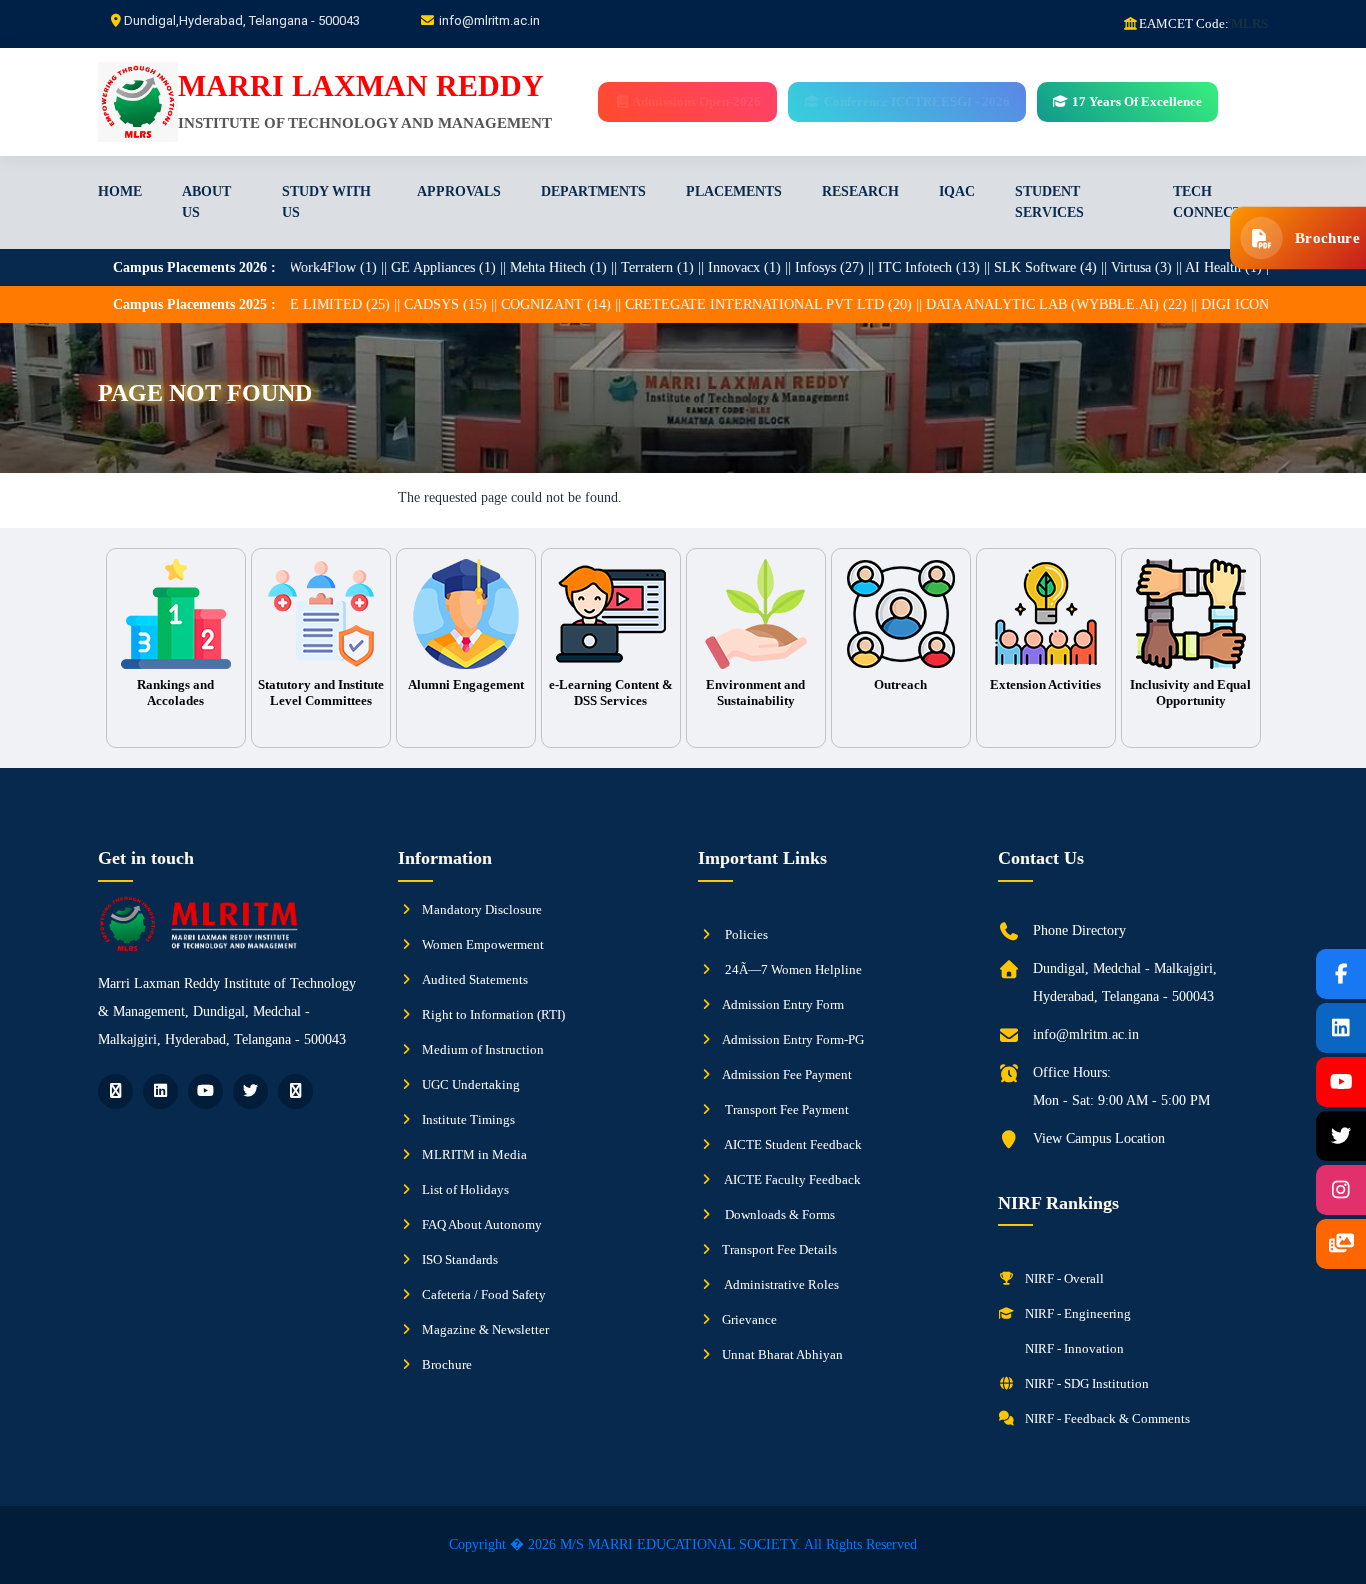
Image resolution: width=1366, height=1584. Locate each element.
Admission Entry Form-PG (793, 1039)
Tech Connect (1207, 202)
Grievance (749, 1319)
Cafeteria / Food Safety (484, 1294)
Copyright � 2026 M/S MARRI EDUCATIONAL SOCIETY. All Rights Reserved (683, 1544)
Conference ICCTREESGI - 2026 (915, 101)
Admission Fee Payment (787, 1074)
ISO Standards (460, 1259)
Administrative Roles (780, 1284)
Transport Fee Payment (785, 1109)
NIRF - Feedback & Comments (1106, 1418)
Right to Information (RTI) (493, 1014)
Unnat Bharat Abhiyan (782, 1354)
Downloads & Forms (778, 1214)
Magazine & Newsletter (485, 1329)
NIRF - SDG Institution (1085, 1383)
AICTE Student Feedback (792, 1144)
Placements (734, 191)
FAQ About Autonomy (482, 1224)
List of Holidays (465, 1189)
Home (120, 191)
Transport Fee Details (779, 1249)
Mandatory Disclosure (482, 909)
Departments (593, 191)
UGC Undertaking (471, 1084)
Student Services (1049, 202)
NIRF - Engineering (1076, 1313)
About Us (206, 202)
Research (860, 191)
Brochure (447, 1364)
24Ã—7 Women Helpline (792, 969)
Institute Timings (468, 1119)
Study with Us (326, 202)
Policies (745, 934)
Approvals (459, 191)
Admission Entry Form (783, 1004)
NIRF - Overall (1063, 1278)
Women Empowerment (483, 944)
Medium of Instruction (483, 1049)
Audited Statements (475, 979)
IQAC (957, 191)
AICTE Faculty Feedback (791, 1179)
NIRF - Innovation (1073, 1348)
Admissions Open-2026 (695, 101)
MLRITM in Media (474, 1154)
